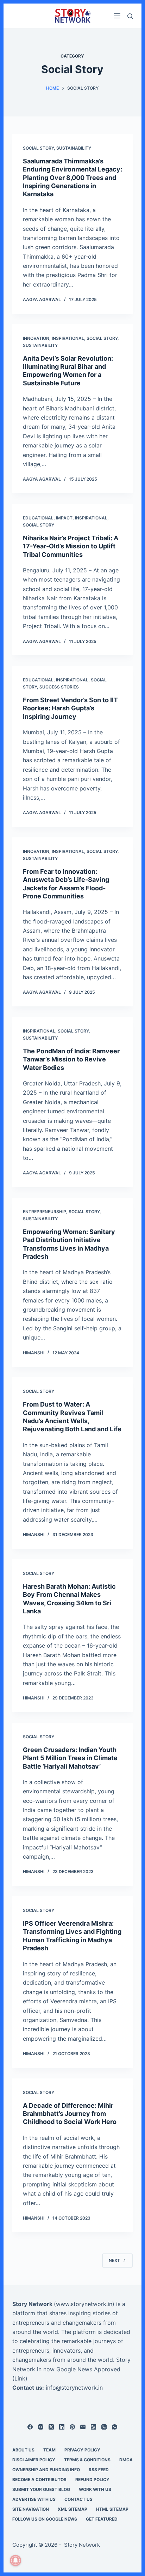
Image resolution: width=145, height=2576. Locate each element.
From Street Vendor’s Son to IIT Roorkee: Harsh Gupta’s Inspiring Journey (70, 708)
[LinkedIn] (62, 2427)
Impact (64, 518)
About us (23, 2450)
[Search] (130, 16)
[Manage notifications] (15, 2560)
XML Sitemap (72, 2509)
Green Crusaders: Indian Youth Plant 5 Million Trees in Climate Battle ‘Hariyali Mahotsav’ (70, 1758)
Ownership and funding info (46, 2470)
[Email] (83, 2427)
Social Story (38, 148)
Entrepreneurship (45, 1212)
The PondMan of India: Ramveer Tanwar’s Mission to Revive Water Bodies (71, 1059)
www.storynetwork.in (84, 2304)
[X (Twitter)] (51, 2427)
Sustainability (74, 148)
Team (49, 2450)
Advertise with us (34, 2499)
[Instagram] (41, 2427)
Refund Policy (92, 2479)
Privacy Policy (82, 2450)
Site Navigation (31, 2509)
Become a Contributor (39, 2479)
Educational (38, 518)
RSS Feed (99, 2470)
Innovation (36, 338)
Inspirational (68, 338)
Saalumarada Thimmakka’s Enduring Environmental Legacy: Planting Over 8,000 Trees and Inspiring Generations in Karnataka (72, 178)
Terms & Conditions (87, 2460)
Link (20, 2378)
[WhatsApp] (115, 2427)
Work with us (95, 2489)
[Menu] (117, 16)
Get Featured (102, 2519)
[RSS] (93, 2427)
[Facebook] (30, 2427)
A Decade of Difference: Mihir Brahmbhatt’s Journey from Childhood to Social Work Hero (70, 2114)
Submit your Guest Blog (41, 2489)
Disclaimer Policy (34, 2460)
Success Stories (59, 687)
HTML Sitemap (112, 2509)
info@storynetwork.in (74, 2388)
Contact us (78, 2499)
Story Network (32, 2304)
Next (114, 2260)
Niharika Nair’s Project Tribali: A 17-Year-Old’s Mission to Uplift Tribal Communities (71, 546)
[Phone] (104, 2427)
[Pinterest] (72, 2427)
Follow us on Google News (45, 2519)
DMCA (126, 2460)
